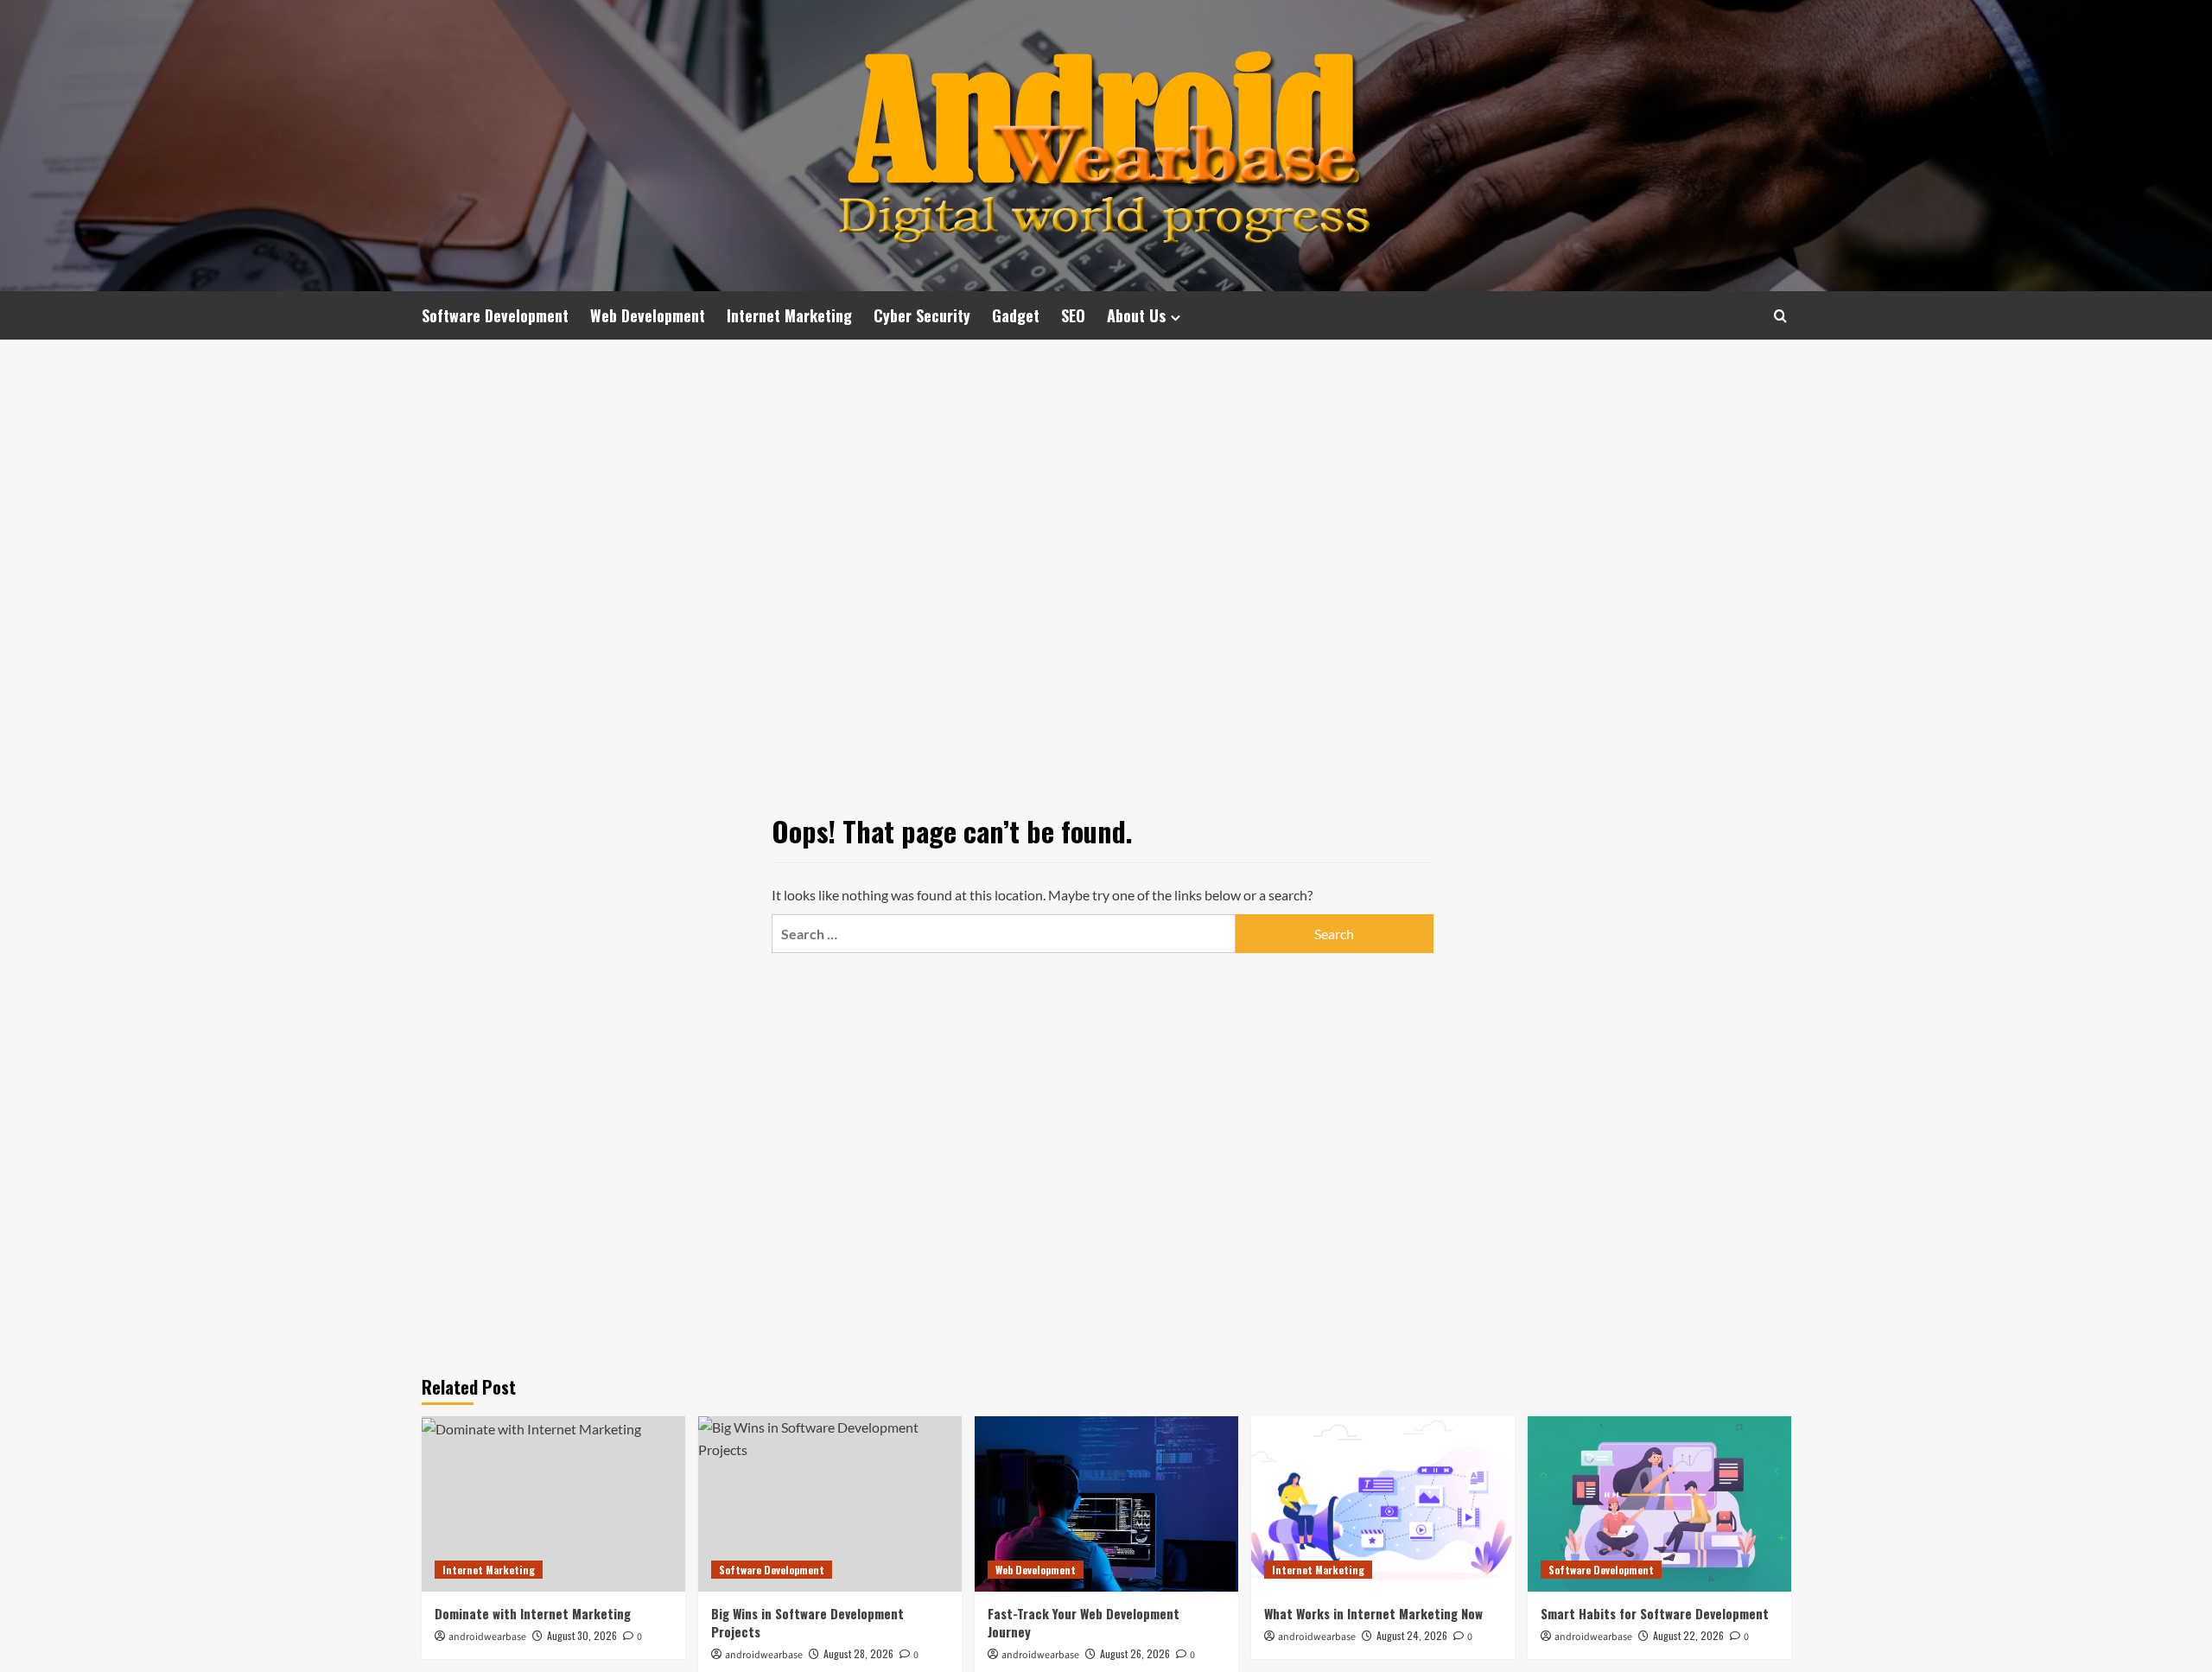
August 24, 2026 (1412, 1635)
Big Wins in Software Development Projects (807, 1622)
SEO (1073, 315)
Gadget (1016, 315)
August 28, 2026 (858, 1653)
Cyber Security (922, 315)
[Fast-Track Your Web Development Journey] (1106, 1504)
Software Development (495, 315)
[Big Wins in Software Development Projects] (830, 1504)
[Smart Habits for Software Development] (1659, 1504)
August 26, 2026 (1135, 1653)
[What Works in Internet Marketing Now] (1383, 1504)
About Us (1136, 315)
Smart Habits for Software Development (1655, 1613)
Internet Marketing (789, 315)
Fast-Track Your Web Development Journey (1084, 1622)
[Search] (1780, 316)
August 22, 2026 (1688, 1635)
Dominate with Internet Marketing (533, 1613)
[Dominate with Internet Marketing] (553, 1504)
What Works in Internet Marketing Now (1373, 1613)
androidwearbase (487, 1637)
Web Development (648, 315)
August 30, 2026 (582, 1635)
